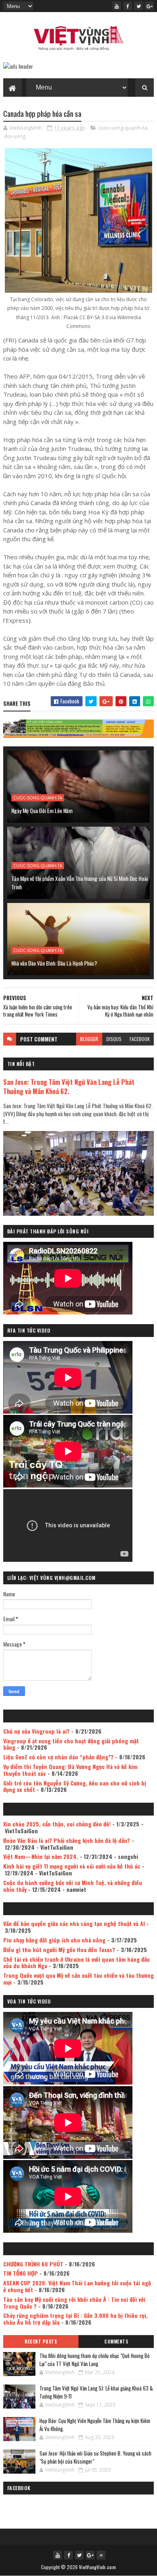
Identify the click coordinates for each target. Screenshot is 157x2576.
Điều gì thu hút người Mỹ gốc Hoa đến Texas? (59, 1949)
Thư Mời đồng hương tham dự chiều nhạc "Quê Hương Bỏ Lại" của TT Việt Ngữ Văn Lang (95, 2360)
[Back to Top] (101, 2555)
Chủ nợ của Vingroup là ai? (36, 1731)
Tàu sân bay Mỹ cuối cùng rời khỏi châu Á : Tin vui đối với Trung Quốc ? (74, 2303)
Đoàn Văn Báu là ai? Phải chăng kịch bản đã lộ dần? (67, 1840)
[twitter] (138, 6)
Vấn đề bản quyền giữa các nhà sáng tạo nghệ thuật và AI (74, 1923)
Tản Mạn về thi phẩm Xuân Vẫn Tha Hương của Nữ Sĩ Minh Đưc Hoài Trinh (80, 882)
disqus (114, 1039)
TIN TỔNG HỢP (21, 2273)
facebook (140, 1039)
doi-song (15, 136)
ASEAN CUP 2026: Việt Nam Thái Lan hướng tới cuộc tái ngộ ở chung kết (77, 2286)
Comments (116, 2342)
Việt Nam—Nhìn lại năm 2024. (41, 1856)
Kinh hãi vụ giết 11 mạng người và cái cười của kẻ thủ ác (72, 1866)
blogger (89, 1039)
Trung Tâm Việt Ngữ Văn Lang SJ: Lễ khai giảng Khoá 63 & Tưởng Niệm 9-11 (96, 2392)
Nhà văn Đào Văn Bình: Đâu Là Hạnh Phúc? (54, 963)
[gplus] (149, 6)
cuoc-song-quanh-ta (123, 128)
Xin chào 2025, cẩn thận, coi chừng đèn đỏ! (57, 1824)
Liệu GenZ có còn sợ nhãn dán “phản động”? (58, 1757)
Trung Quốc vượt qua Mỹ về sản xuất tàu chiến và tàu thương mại (78, 1979)
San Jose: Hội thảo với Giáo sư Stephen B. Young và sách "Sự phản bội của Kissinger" (95, 2457)
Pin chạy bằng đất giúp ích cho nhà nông (54, 1940)
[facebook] (128, 6)
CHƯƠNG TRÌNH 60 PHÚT (33, 2264)
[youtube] (117, 6)
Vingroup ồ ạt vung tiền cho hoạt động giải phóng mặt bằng (71, 1744)
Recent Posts (41, 2342)
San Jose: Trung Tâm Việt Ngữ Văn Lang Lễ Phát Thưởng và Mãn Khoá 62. (69, 1086)
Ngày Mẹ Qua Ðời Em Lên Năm (42, 810)
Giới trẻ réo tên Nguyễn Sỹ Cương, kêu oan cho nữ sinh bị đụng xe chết (75, 1786)
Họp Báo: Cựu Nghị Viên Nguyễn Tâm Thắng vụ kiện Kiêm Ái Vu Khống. (95, 2425)
